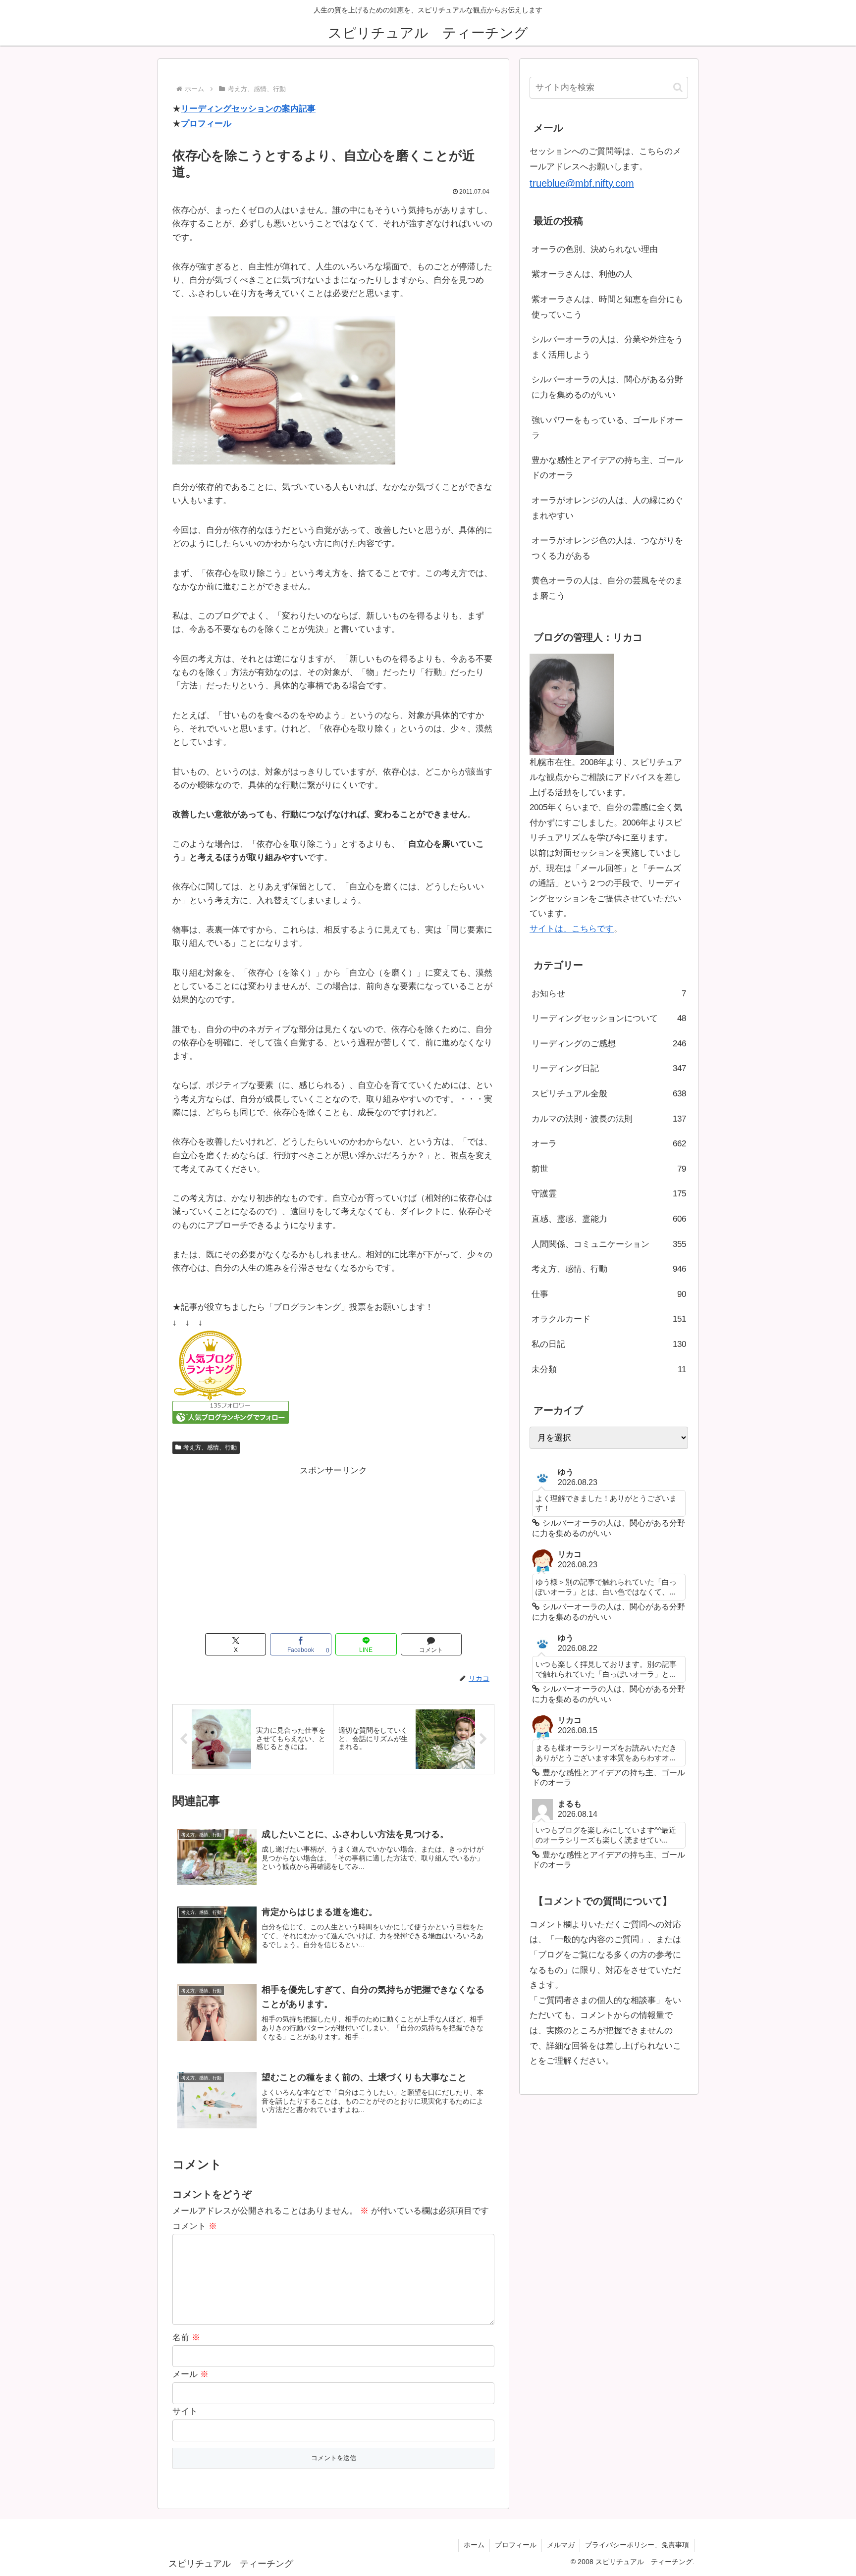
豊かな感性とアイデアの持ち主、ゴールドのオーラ (607, 468)
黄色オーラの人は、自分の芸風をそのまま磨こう (607, 588)
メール (190, 2374)
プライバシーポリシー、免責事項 (637, 2545)
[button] (678, 87)
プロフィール (206, 124)
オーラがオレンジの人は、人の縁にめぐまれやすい (607, 508)
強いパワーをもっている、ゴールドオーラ (607, 428)
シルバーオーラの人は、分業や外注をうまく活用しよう (607, 347)
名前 (186, 2338)
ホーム (474, 2545)
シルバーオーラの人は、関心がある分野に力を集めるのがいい (607, 387)
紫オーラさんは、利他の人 (582, 274)
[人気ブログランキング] (210, 1365)
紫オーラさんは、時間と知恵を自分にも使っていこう (607, 307)
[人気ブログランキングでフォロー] (231, 1412)
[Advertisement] (333, 1548)
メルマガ (561, 2545)
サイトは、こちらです (572, 929)
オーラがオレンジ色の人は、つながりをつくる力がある (607, 548)
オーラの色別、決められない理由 (595, 249)
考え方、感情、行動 (210, 1447)
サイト (185, 2411)
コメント (195, 2226)
